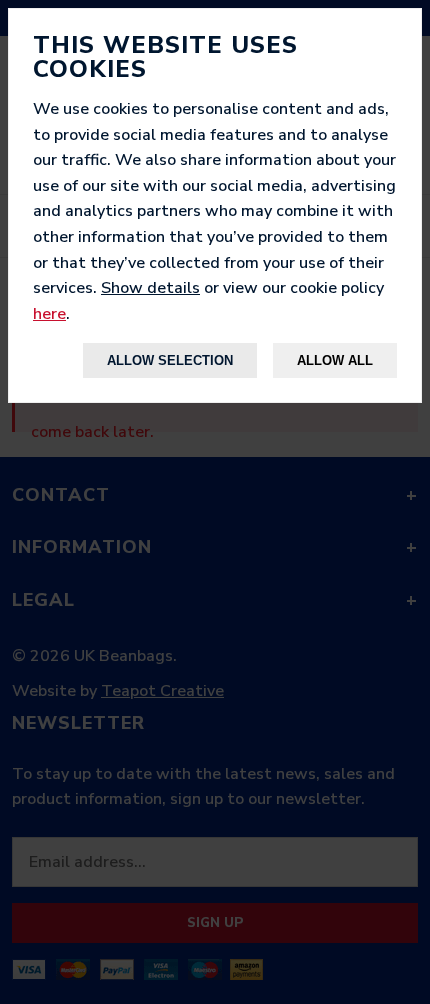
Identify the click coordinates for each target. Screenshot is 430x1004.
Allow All (335, 360)
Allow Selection (170, 360)
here (49, 314)
